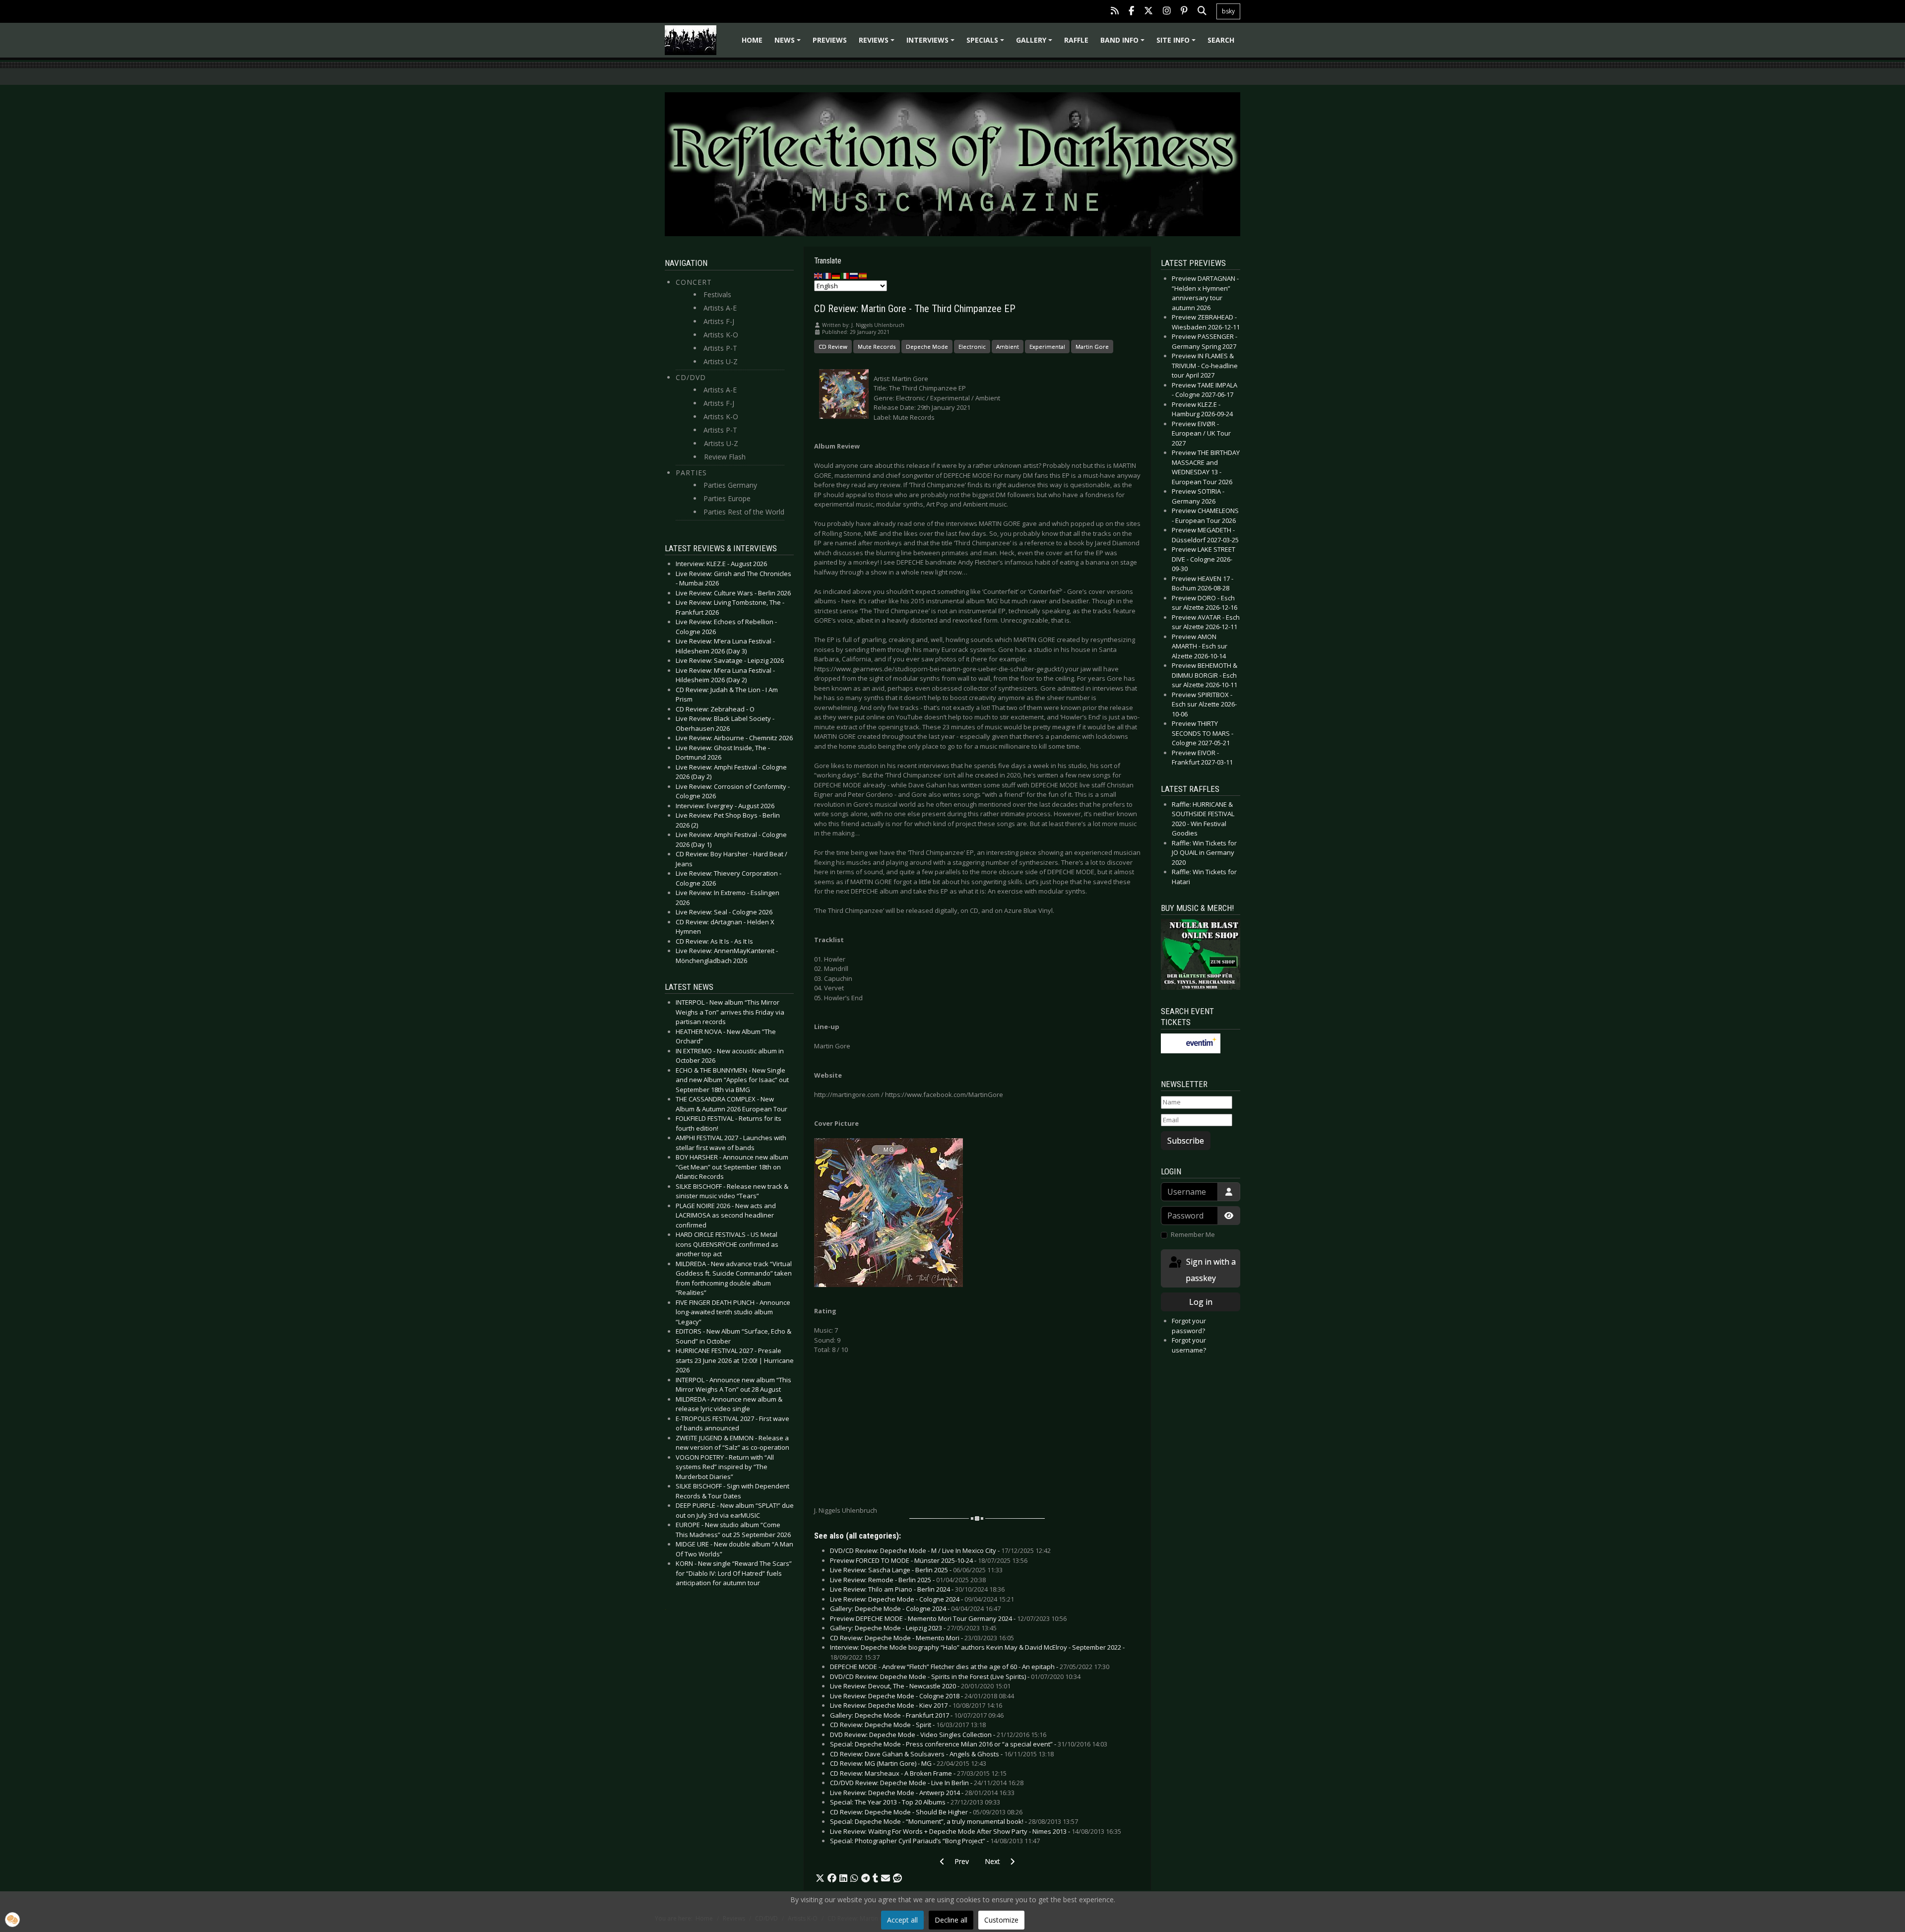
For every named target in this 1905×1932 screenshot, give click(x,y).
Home (752, 40)
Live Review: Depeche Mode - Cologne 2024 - (922, 1599)
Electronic (972, 347)
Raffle (1076, 40)
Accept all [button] (902, 1920)
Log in (1201, 1302)
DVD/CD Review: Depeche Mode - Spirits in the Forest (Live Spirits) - (955, 1676)
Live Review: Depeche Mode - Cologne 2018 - (922, 1696)
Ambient (1008, 347)
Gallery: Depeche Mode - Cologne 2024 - (915, 1609)
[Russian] (854, 275)
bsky (1228, 11)
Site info (1177, 43)
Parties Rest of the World (744, 512)
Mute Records (877, 347)
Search (1221, 40)
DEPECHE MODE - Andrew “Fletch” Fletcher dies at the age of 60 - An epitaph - (970, 1667)
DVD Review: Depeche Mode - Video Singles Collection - (938, 1735)
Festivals (717, 294)
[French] (827, 275)
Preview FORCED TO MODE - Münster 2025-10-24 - (929, 1560)
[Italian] (845, 275)
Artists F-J (719, 321)
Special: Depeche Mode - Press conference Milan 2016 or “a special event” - (969, 1744)
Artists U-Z (721, 361)
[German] (836, 275)
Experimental (1047, 347)
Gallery (1036, 43)
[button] (820, 1878)
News (789, 43)
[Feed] (1115, 12)
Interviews (932, 43)
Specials (987, 43)
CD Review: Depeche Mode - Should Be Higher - (926, 1812)
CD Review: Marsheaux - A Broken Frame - (918, 1773)
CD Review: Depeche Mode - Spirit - (908, 1725)
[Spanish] (863, 275)
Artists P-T (720, 348)
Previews (830, 40)
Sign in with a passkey (1210, 1270)
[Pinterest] (1184, 12)
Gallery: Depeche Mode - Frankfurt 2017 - (917, 1715)
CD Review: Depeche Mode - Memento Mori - (922, 1638)
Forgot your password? (1189, 1326)
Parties (691, 473)
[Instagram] (1167, 12)
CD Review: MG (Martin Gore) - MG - (908, 1763)
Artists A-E (720, 308)
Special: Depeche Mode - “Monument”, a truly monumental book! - (954, 1821)
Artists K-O (721, 335)
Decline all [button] (951, 1920)
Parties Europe (727, 498)
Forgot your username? (1189, 1345)
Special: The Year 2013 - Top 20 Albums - (915, 1802)
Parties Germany (730, 485)
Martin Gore (1092, 347)
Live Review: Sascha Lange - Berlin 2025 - (916, 1570)
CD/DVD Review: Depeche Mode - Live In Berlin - (927, 1783)
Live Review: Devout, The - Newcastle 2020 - (920, 1686)
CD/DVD (691, 377)
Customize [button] (1001, 1920)
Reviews (878, 43)
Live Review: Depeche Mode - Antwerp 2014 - (922, 1793)
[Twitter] (1148, 12)
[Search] (1202, 12)
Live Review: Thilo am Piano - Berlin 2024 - (917, 1589)
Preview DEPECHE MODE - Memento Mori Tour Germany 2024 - (948, 1618)
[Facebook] (1131, 12)
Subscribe (1186, 1141)
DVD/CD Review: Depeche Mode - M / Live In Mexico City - (940, 1550)
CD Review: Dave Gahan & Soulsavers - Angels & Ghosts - (942, 1754)
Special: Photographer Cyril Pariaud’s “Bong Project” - (935, 1841)
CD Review (833, 347)
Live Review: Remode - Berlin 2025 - (908, 1580)
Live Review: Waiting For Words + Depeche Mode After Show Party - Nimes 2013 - (976, 1831)
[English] (819, 275)
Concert (694, 282)
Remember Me (1193, 1234)
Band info (1124, 43)
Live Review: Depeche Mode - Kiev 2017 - (916, 1705)
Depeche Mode (927, 347)
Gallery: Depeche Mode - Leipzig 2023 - (913, 1628)
